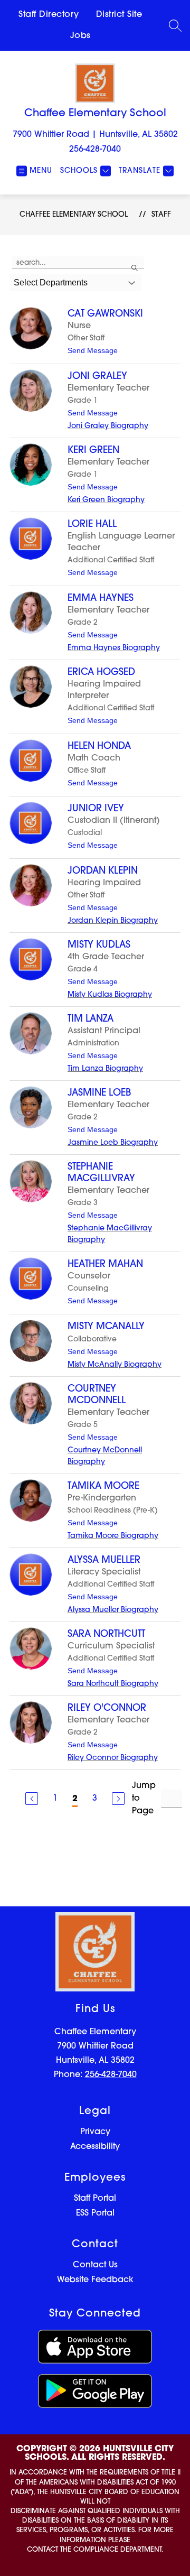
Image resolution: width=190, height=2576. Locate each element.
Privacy (95, 2132)
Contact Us (95, 2265)
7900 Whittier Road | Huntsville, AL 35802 (95, 135)
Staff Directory (49, 15)
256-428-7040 (95, 150)
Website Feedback (95, 2280)
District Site (119, 15)
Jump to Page (144, 1799)
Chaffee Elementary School (74, 215)
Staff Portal (95, 2199)
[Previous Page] (32, 1799)
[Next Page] (118, 1799)
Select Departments (51, 282)
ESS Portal (95, 2213)
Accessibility (95, 2147)
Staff (161, 215)
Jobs (80, 36)
